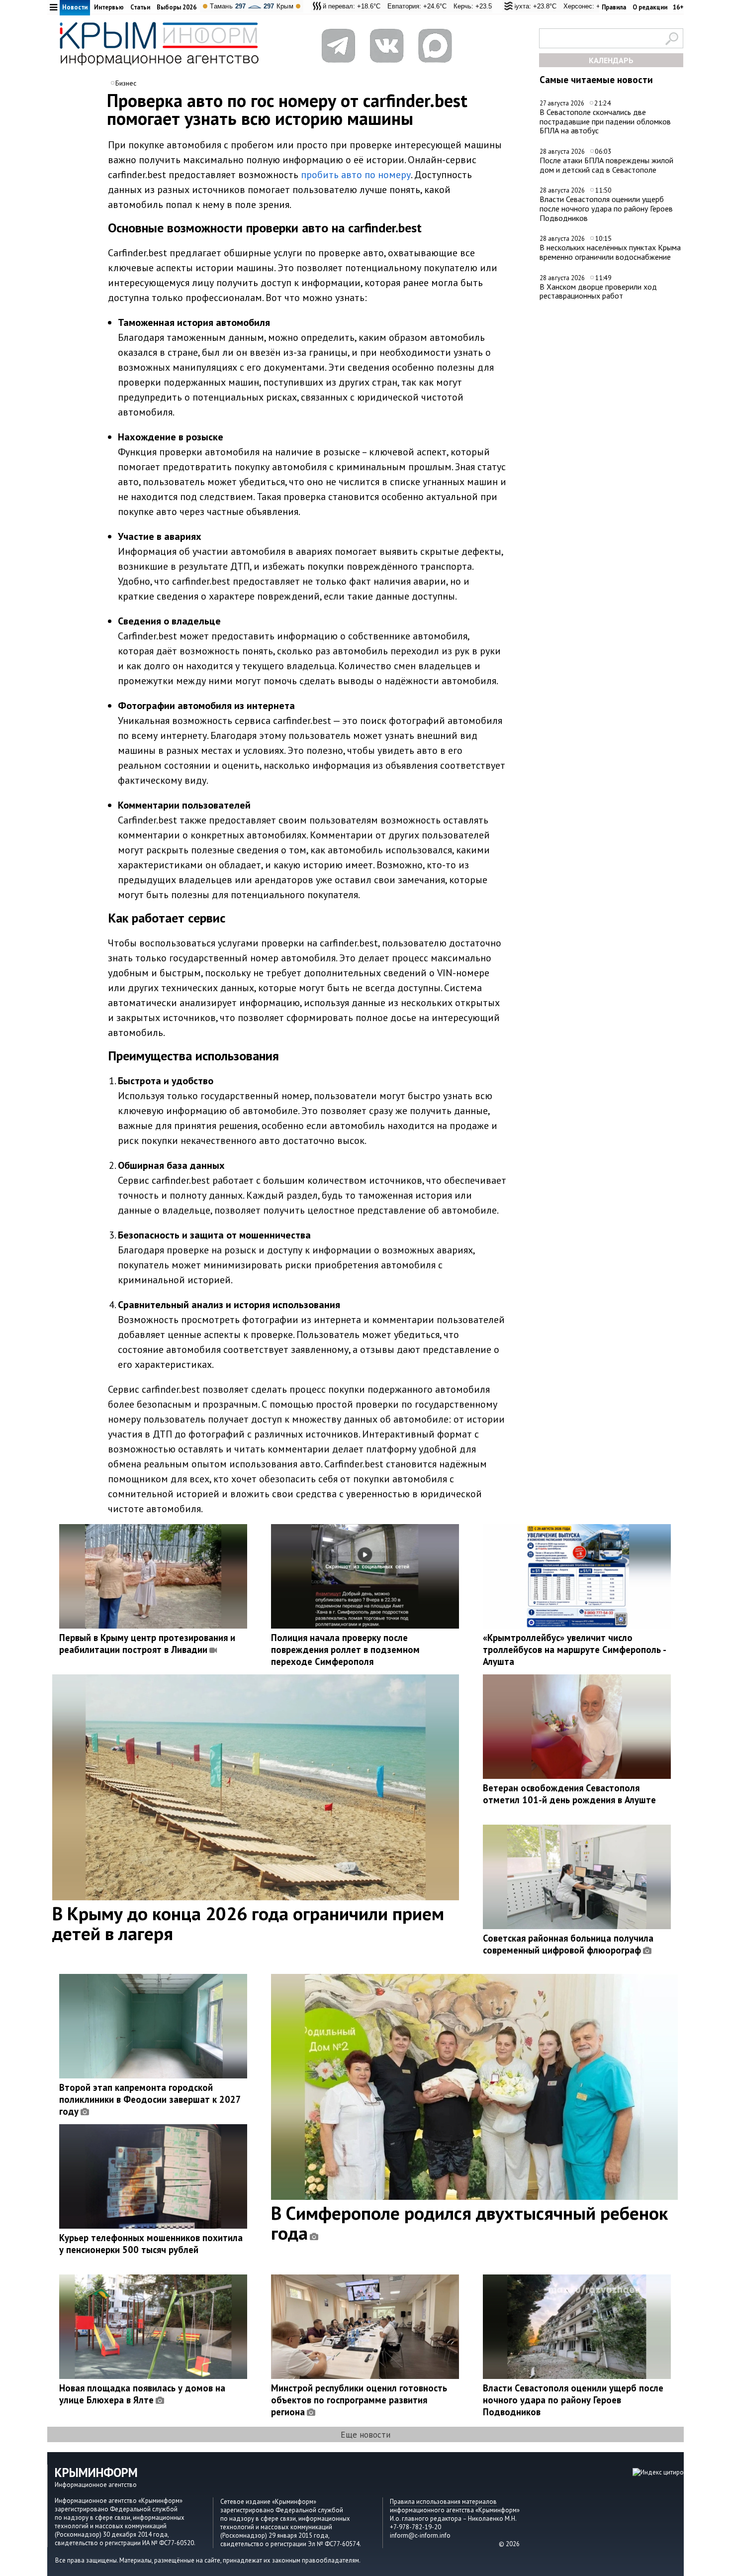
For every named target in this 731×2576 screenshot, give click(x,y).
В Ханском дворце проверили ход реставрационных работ (598, 291)
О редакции (650, 7)
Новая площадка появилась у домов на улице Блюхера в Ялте (142, 2394)
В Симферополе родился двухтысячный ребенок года (469, 2223)
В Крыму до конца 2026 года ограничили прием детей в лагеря (248, 1923)
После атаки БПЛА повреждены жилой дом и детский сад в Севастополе (606, 165)
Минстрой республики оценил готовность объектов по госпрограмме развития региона (359, 2400)
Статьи (140, 7)
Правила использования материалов (443, 2502)
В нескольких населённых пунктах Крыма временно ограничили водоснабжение (610, 252)
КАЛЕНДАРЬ (611, 60)
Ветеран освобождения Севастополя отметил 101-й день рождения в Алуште (569, 1794)
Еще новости (365, 2434)
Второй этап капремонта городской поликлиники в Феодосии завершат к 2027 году (150, 2099)
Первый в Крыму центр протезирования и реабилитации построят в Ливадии (147, 1644)
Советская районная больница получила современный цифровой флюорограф (568, 1944)
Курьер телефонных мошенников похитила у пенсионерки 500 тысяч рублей (151, 2244)
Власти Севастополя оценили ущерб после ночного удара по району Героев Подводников (606, 208)
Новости (75, 7)
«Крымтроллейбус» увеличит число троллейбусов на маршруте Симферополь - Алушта (574, 1649)
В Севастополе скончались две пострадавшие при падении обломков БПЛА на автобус (605, 121)
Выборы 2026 (177, 7)
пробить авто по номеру (356, 175)
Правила (614, 7)
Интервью (109, 7)
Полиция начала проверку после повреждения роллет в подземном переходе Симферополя (345, 1649)
